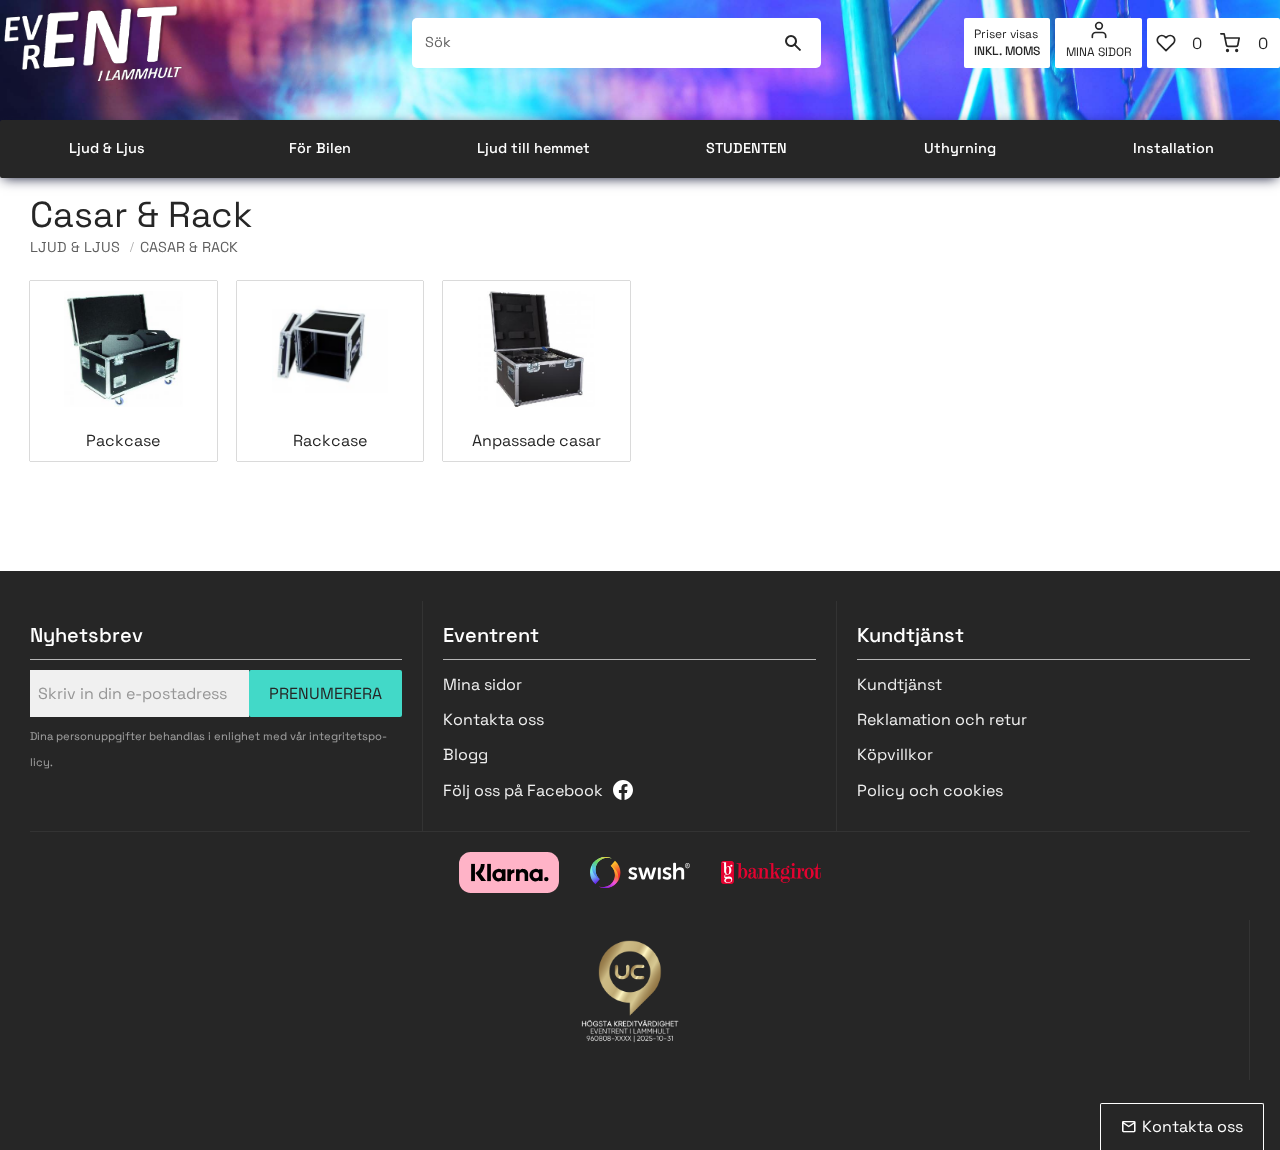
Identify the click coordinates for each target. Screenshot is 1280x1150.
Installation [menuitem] (1173, 148)
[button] (1180, 43)
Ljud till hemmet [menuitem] (533, 148)
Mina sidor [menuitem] (1099, 52)
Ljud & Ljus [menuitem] (107, 148)
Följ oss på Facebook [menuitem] (523, 790)
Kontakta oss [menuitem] (493, 719)
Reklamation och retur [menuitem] (942, 719)
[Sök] (793, 43)
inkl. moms (1007, 51)
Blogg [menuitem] (465, 754)
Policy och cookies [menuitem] (930, 790)
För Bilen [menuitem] (320, 148)
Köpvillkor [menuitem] (895, 754)
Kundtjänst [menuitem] (899, 684)
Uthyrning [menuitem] (960, 148)
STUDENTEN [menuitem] (746, 148)
